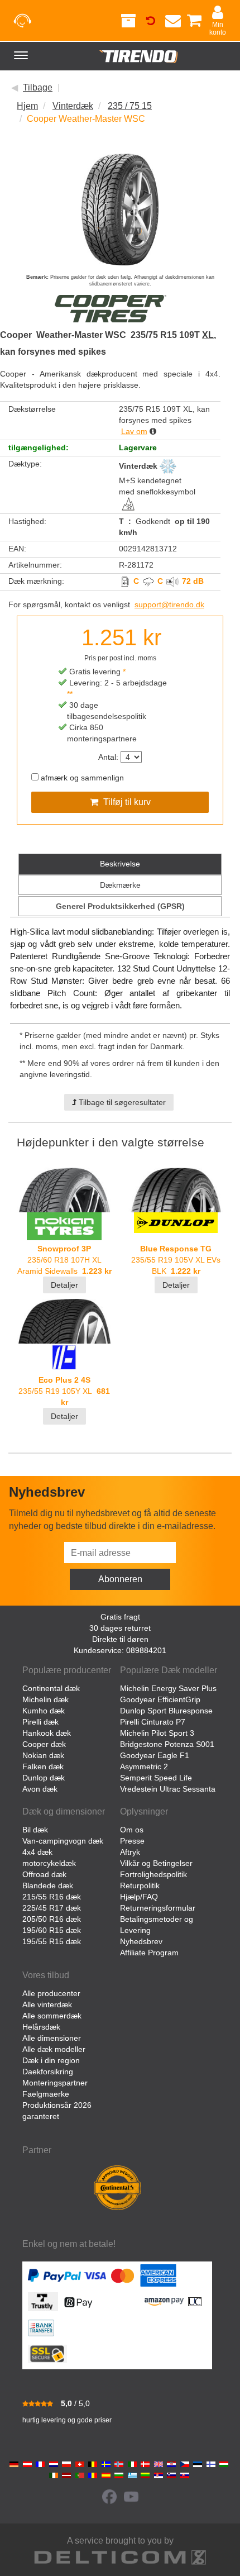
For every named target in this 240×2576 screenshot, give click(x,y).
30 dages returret (120, 1628)
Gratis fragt (120, 1617)
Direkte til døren (120, 1639)
